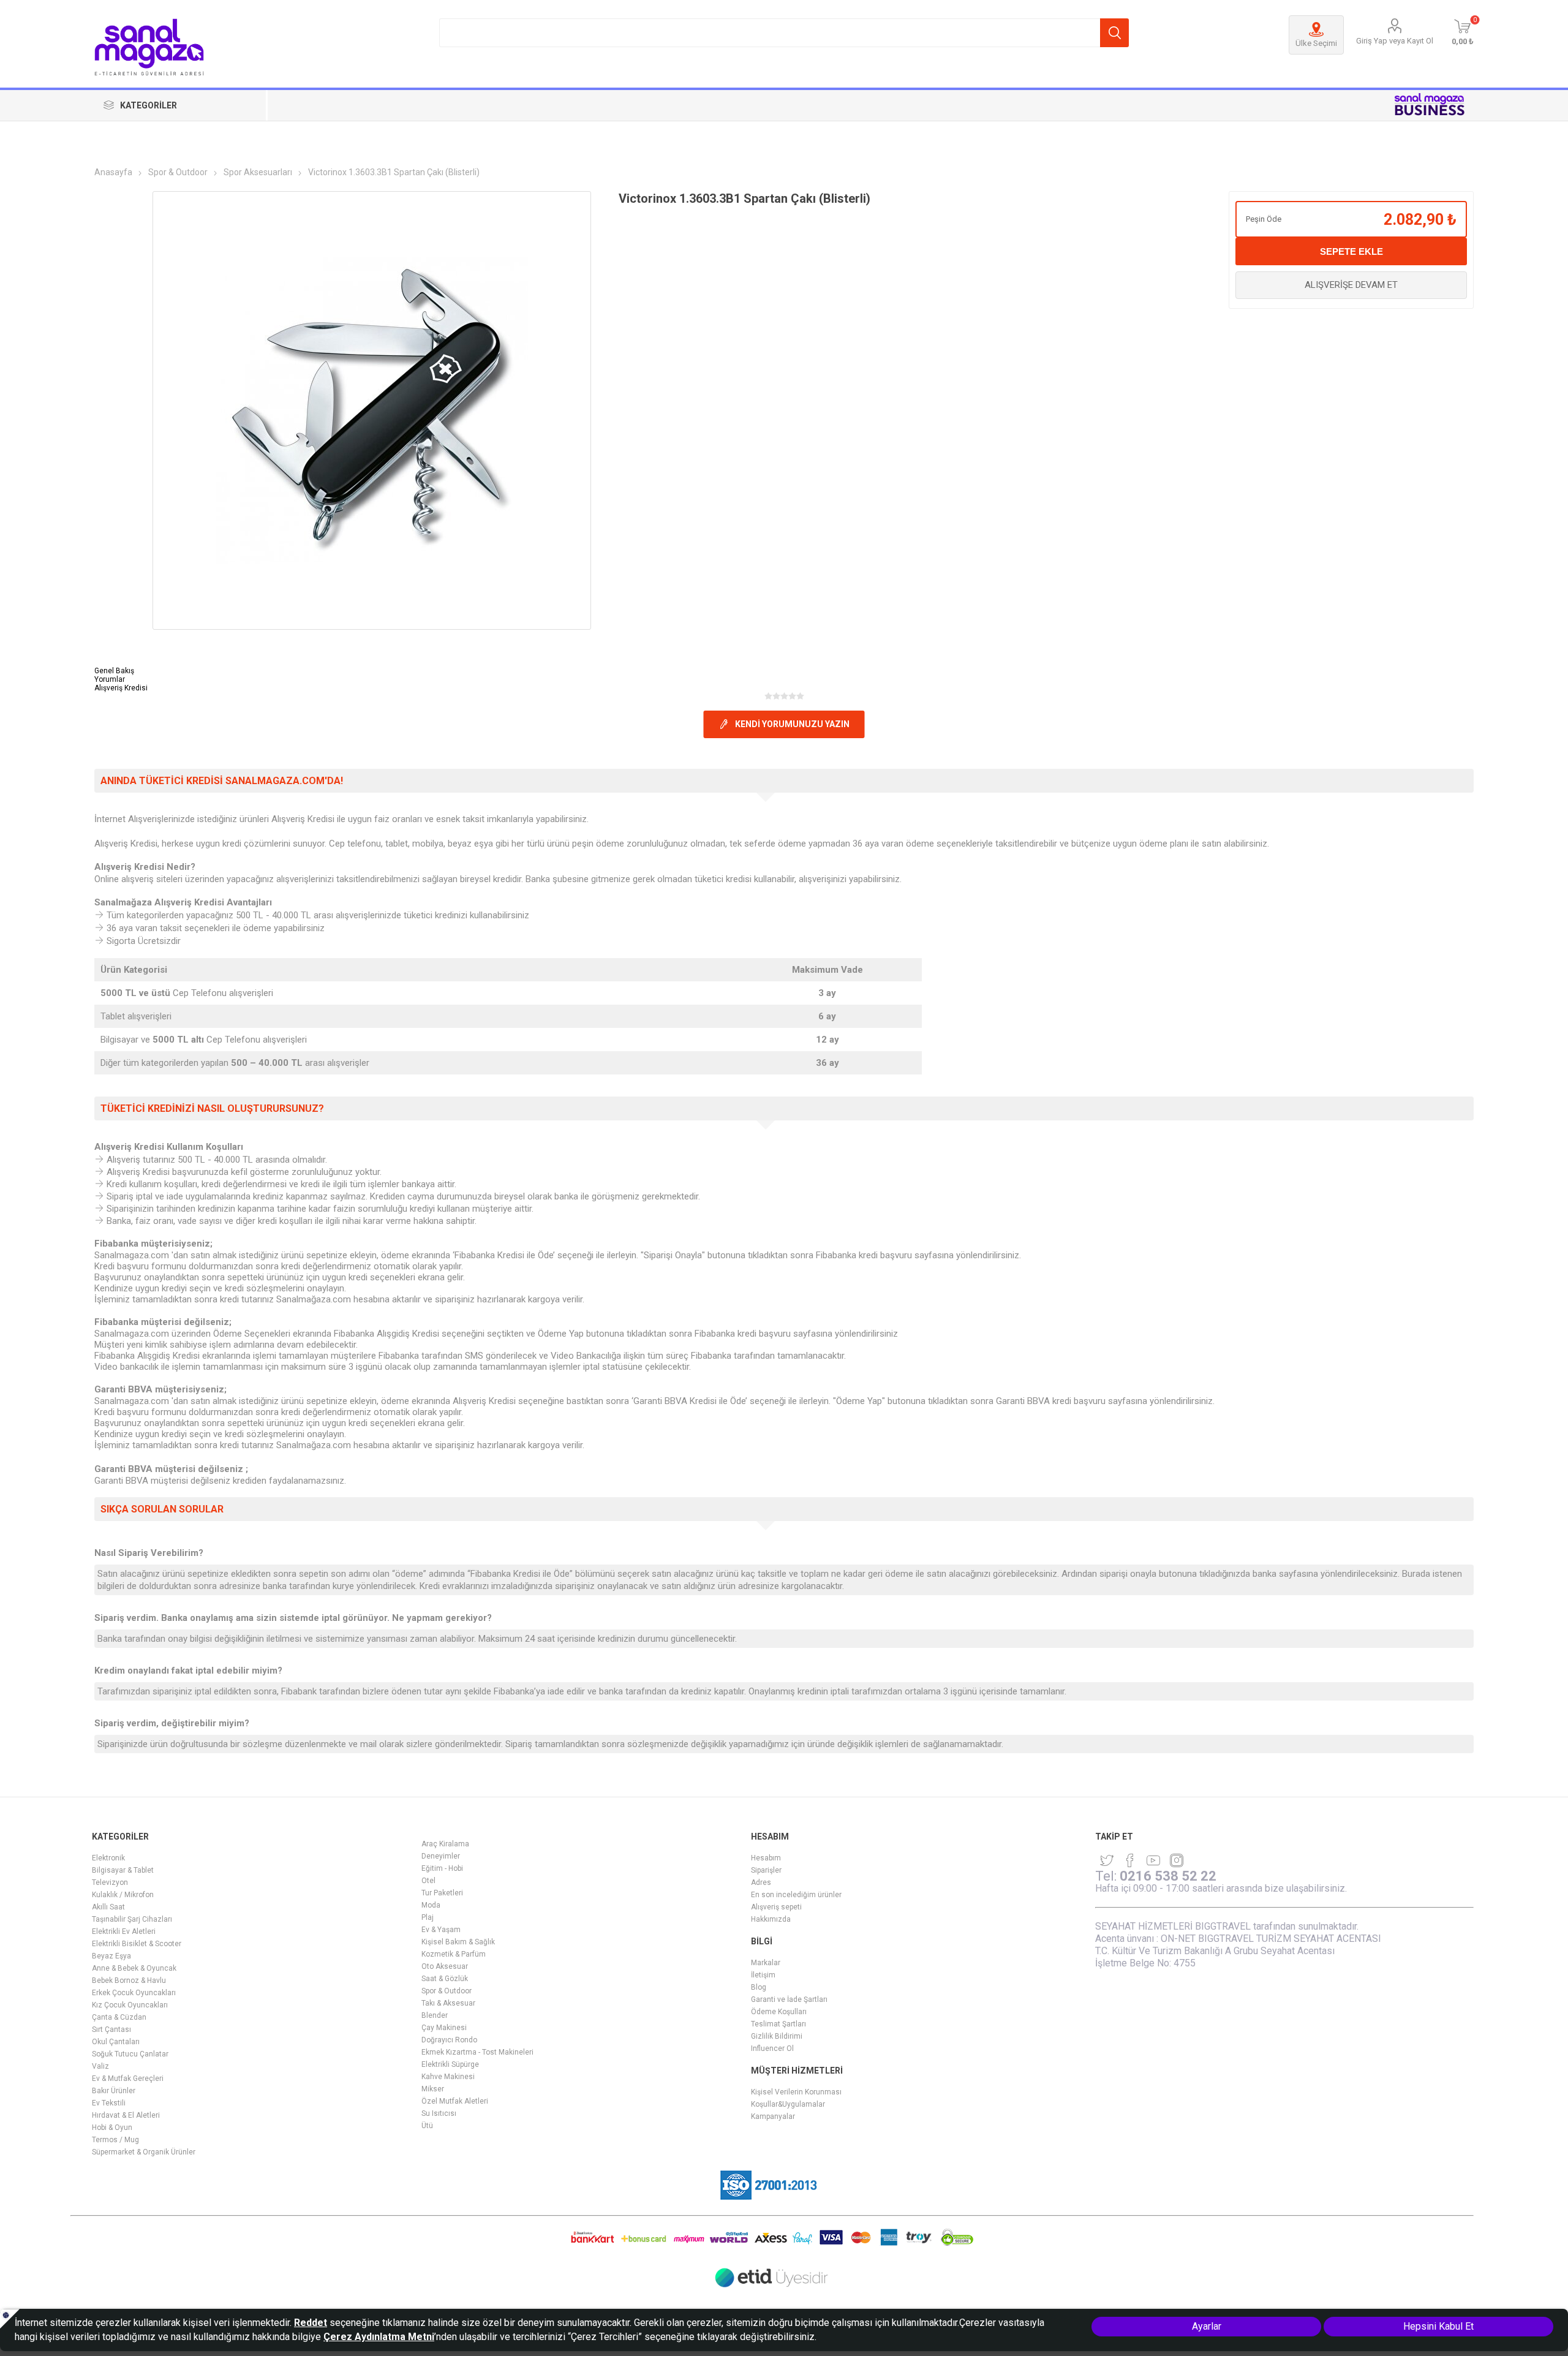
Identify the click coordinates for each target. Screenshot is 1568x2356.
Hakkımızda (771, 1919)
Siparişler (766, 1870)
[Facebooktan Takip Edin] (1130, 1860)
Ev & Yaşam (441, 1930)
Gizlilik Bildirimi (777, 2036)
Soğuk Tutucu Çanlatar (130, 2054)
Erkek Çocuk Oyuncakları (134, 1993)
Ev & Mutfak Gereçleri (128, 2078)
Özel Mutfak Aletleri (455, 2101)
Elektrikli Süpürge (450, 2064)
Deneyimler (441, 1856)
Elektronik (108, 1858)
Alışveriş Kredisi (121, 688)
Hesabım (766, 1858)
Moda (431, 1905)
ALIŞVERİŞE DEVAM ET (1351, 285)
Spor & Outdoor (447, 1991)
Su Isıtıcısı (439, 2113)
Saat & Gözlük (445, 1979)
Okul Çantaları (116, 2042)
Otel (428, 1881)
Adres (761, 1882)
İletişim (763, 1975)
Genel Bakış (114, 671)
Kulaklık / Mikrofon (123, 1895)
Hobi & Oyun (112, 2128)
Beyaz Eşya (111, 1956)
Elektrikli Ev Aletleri (124, 1931)
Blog (759, 1987)
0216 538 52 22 (1168, 1876)
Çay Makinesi (444, 2028)
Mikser (433, 2089)
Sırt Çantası (111, 2029)
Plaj (428, 1917)
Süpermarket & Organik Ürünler (144, 2152)
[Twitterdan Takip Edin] (1107, 1860)
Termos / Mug (115, 2140)
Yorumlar (110, 679)
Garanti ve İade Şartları (789, 1999)
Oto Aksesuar (445, 1966)
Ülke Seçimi (1316, 43)
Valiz (100, 2066)
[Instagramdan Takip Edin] (1153, 1860)
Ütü (427, 2126)
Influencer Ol (772, 2048)
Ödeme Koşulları (779, 2012)
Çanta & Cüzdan (119, 2017)
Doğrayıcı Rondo (449, 2040)
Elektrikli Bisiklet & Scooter (137, 1944)
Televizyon (110, 1882)
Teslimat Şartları (778, 2024)
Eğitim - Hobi (442, 1868)
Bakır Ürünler (114, 2091)
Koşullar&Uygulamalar (788, 2104)
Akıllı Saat (108, 1907)
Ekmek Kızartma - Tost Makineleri (477, 2052)
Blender (435, 2015)
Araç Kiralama (445, 1844)
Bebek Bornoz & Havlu (129, 1980)
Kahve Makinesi (448, 2077)
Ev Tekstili (109, 2103)
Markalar (766, 1963)
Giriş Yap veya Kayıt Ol (1395, 41)
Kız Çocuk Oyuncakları (130, 2005)
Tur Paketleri (442, 1893)
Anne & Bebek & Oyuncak (134, 1968)
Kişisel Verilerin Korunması (796, 2092)
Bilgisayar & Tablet (123, 1870)
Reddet (311, 2323)
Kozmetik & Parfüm (454, 1954)
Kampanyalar (773, 2116)
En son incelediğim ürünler (796, 1895)
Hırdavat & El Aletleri (126, 2115)
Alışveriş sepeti (776, 1907)
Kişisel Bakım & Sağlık (458, 1942)
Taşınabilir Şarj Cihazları (132, 1919)
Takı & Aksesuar (448, 2003)
